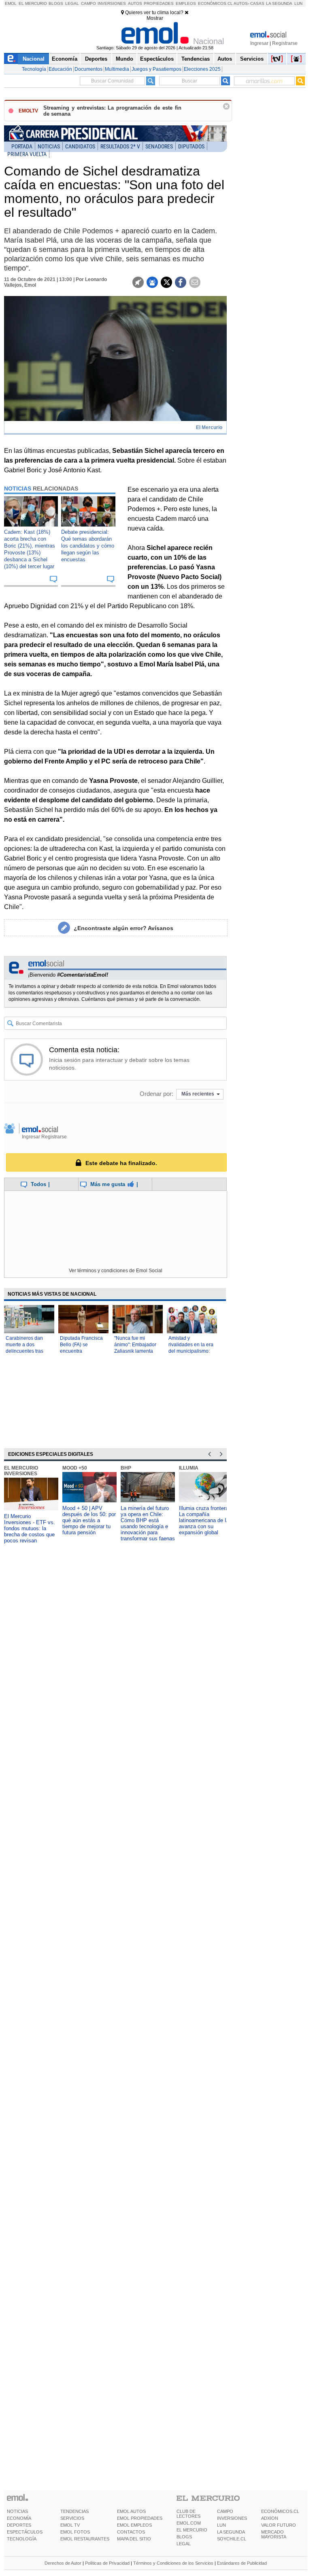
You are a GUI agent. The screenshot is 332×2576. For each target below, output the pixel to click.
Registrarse (285, 43)
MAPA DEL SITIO (134, 2539)
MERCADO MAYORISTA (274, 2534)
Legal (72, 3)
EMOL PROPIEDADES (140, 2518)
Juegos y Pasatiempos (156, 69)
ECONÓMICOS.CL (280, 2511)
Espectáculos (157, 59)
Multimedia (117, 69)
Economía (65, 59)
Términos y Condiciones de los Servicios (173, 2563)
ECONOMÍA (19, 2518)
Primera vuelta (27, 154)
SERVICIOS (72, 2518)
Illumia (189, 1468)
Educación (60, 69)
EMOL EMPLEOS (134, 2525)
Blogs (56, 3)
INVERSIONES (232, 2518)
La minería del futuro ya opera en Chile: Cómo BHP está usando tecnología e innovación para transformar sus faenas (148, 1523)
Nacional (34, 59)
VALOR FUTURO (279, 2525)
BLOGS (184, 2537)
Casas (257, 3)
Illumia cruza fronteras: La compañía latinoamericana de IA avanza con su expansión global (206, 1520)
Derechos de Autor (63, 2563)
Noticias (49, 146)
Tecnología (34, 69)
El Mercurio (33, 3)
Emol (11, 3)
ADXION (270, 2518)
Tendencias (196, 59)
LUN (221, 2525)
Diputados (191, 146)
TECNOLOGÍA (22, 2539)
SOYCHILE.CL (232, 2539)
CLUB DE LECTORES (188, 2514)
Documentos (88, 69)
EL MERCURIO (192, 2530)
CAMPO (225, 2511)
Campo (88, 3)
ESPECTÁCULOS (25, 2532)
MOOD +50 (75, 1468)
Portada (22, 146)
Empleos (186, 3)
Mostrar (155, 18)
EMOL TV (70, 2525)
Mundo (125, 59)
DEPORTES (19, 2525)
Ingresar (259, 43)
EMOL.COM (189, 2523)
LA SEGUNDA (231, 2532)
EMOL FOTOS (75, 2532)
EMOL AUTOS (131, 2511)
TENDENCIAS (74, 2511)
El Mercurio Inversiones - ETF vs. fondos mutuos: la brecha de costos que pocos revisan (30, 1528)
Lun (298, 3)
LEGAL (184, 2544)
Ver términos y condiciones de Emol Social (116, 1271)
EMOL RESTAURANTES (85, 2539)
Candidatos (80, 146)
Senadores (159, 146)
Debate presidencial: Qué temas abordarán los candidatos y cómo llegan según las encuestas (88, 546)
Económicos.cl (215, 3)
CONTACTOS (131, 2532)
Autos (135, 3)
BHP (126, 1468)
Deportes (96, 59)
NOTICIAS (17, 2511)
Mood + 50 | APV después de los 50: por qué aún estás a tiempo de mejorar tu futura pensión (89, 1520)
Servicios (252, 59)
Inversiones (112, 3)
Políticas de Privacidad (107, 2563)
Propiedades (159, 3)
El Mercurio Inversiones (21, 1471)
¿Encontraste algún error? (123, 928)
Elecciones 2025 (202, 69)
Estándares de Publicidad (242, 2563)
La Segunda (279, 3)
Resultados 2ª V (120, 146)
